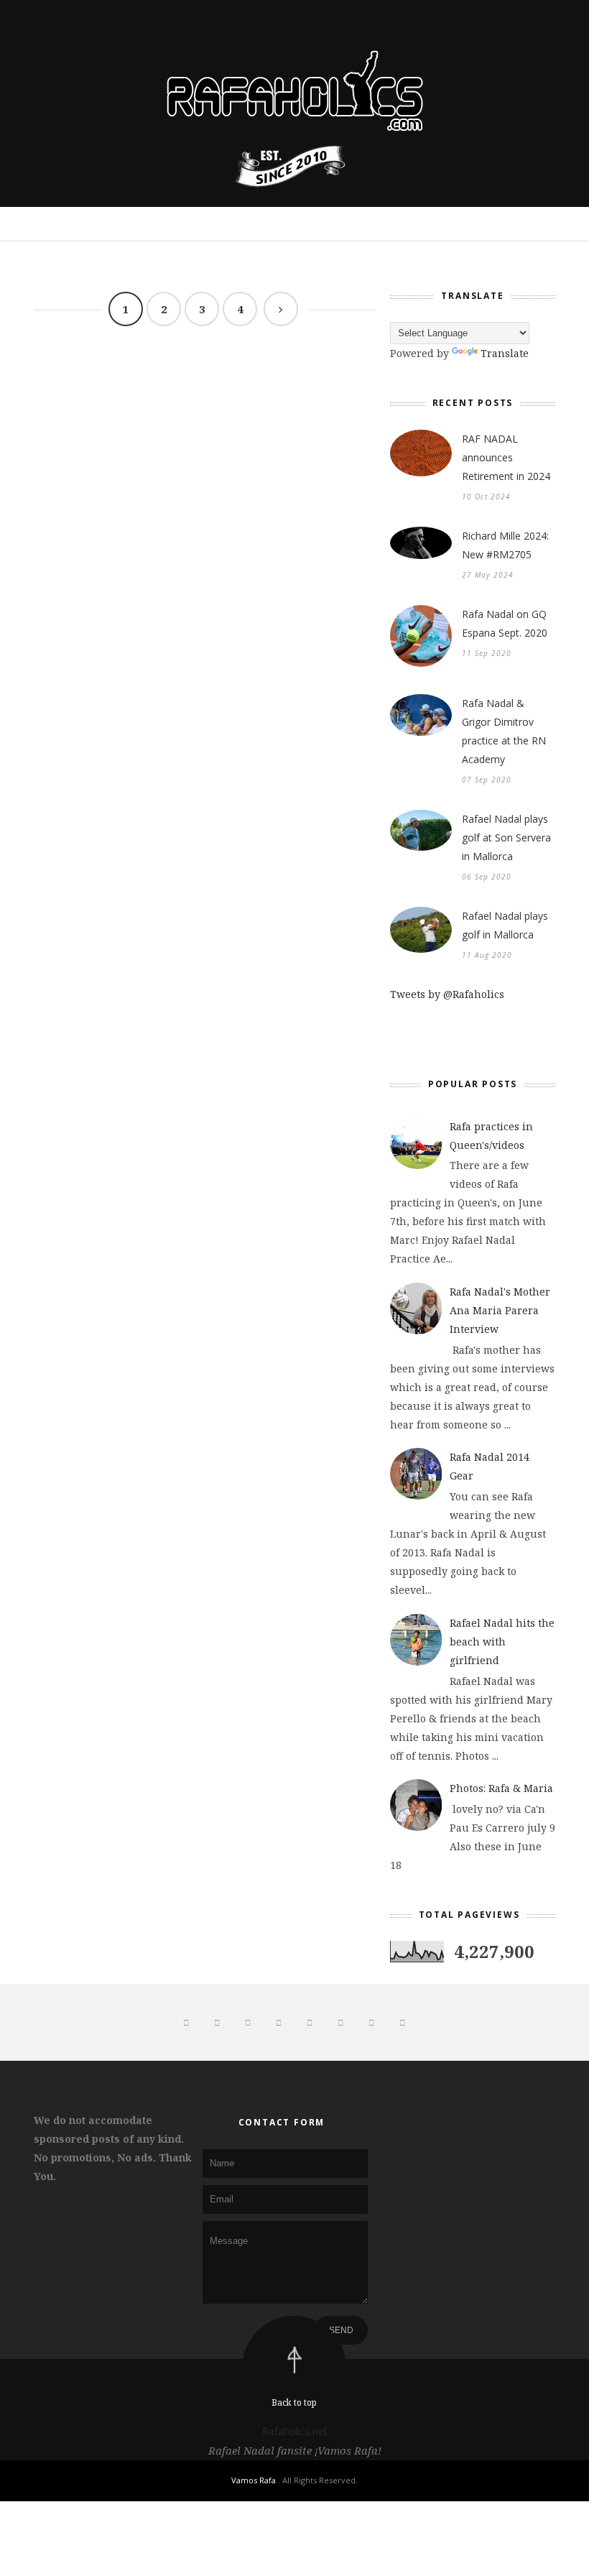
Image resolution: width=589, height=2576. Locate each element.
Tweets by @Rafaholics (447, 994)
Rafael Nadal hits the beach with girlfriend (502, 1642)
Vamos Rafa (255, 2480)
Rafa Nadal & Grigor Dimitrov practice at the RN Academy (504, 731)
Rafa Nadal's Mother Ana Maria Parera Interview (500, 1310)
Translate (505, 353)
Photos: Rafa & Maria (501, 1788)
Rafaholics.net (295, 2431)
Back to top (294, 2402)
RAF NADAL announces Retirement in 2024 (506, 457)
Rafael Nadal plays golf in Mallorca (505, 925)
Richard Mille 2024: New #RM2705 (505, 545)
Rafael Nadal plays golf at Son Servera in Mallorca (506, 837)
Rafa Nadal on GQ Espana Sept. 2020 (505, 623)
